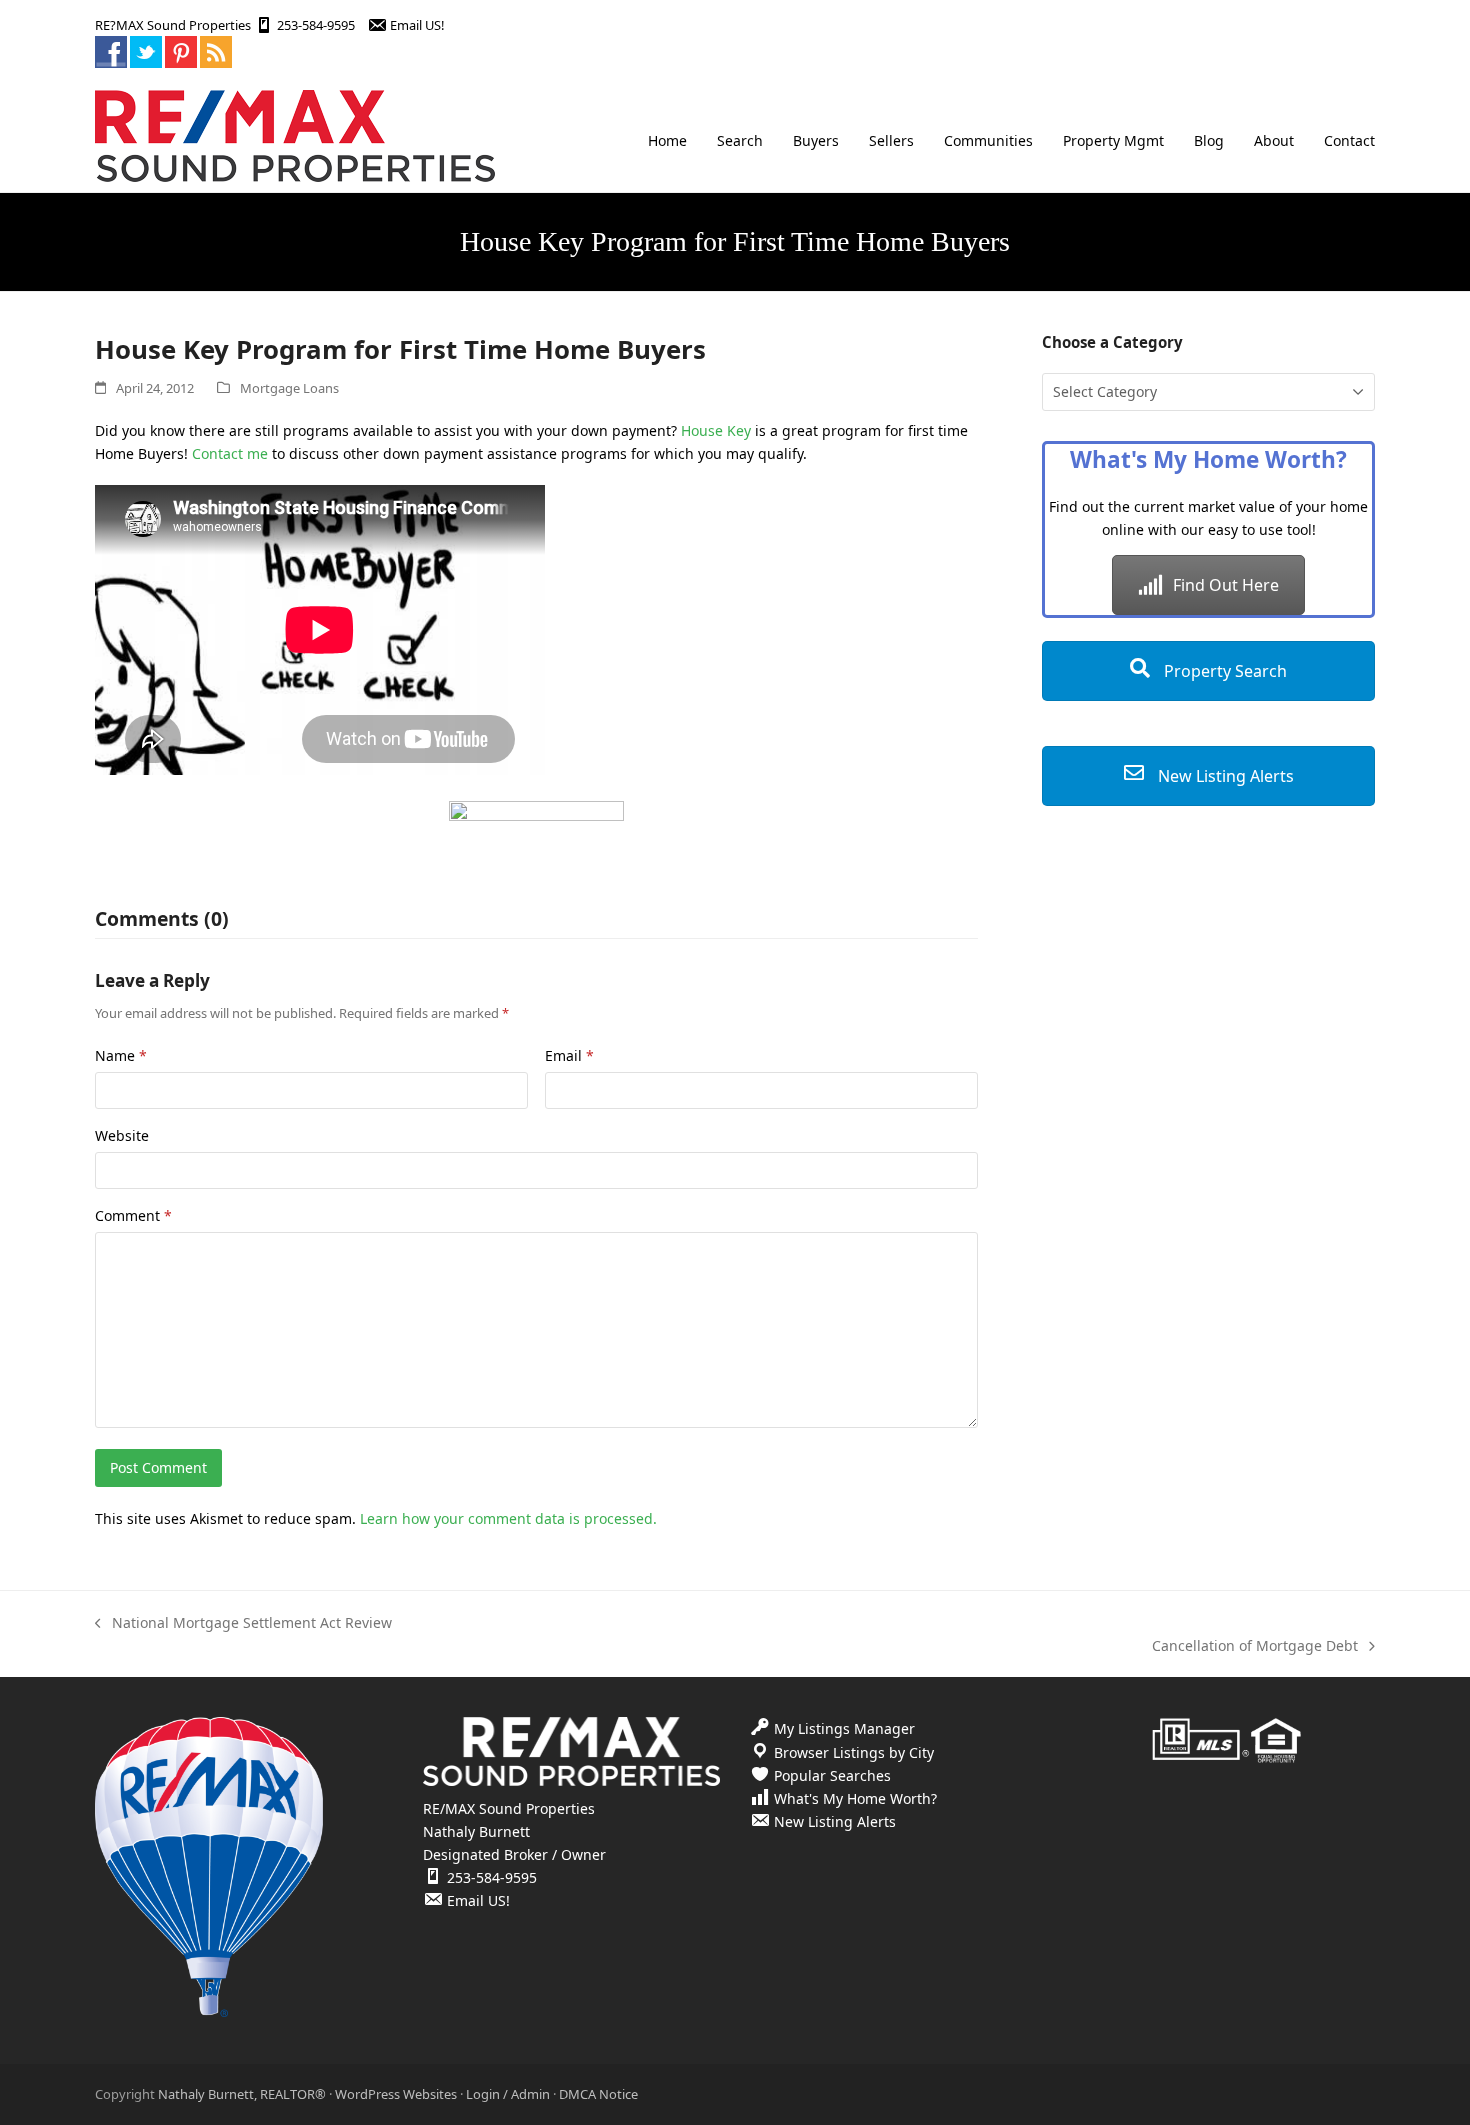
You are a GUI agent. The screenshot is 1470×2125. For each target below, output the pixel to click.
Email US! (417, 25)
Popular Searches (832, 1775)
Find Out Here (1226, 585)
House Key (716, 430)
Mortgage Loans (289, 388)
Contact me (230, 453)
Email (569, 1055)
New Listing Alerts (1224, 776)
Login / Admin (508, 2094)
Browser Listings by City (854, 1752)
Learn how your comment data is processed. (508, 1518)
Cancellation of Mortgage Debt (1255, 1646)
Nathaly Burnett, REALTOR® (242, 2094)
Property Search (1223, 671)
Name (121, 1055)
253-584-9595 (316, 25)
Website (122, 1135)
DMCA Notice (598, 2094)
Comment (133, 1215)
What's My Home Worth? (855, 1798)
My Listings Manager (844, 1728)
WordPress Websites (396, 2094)
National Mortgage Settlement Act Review (243, 1623)
